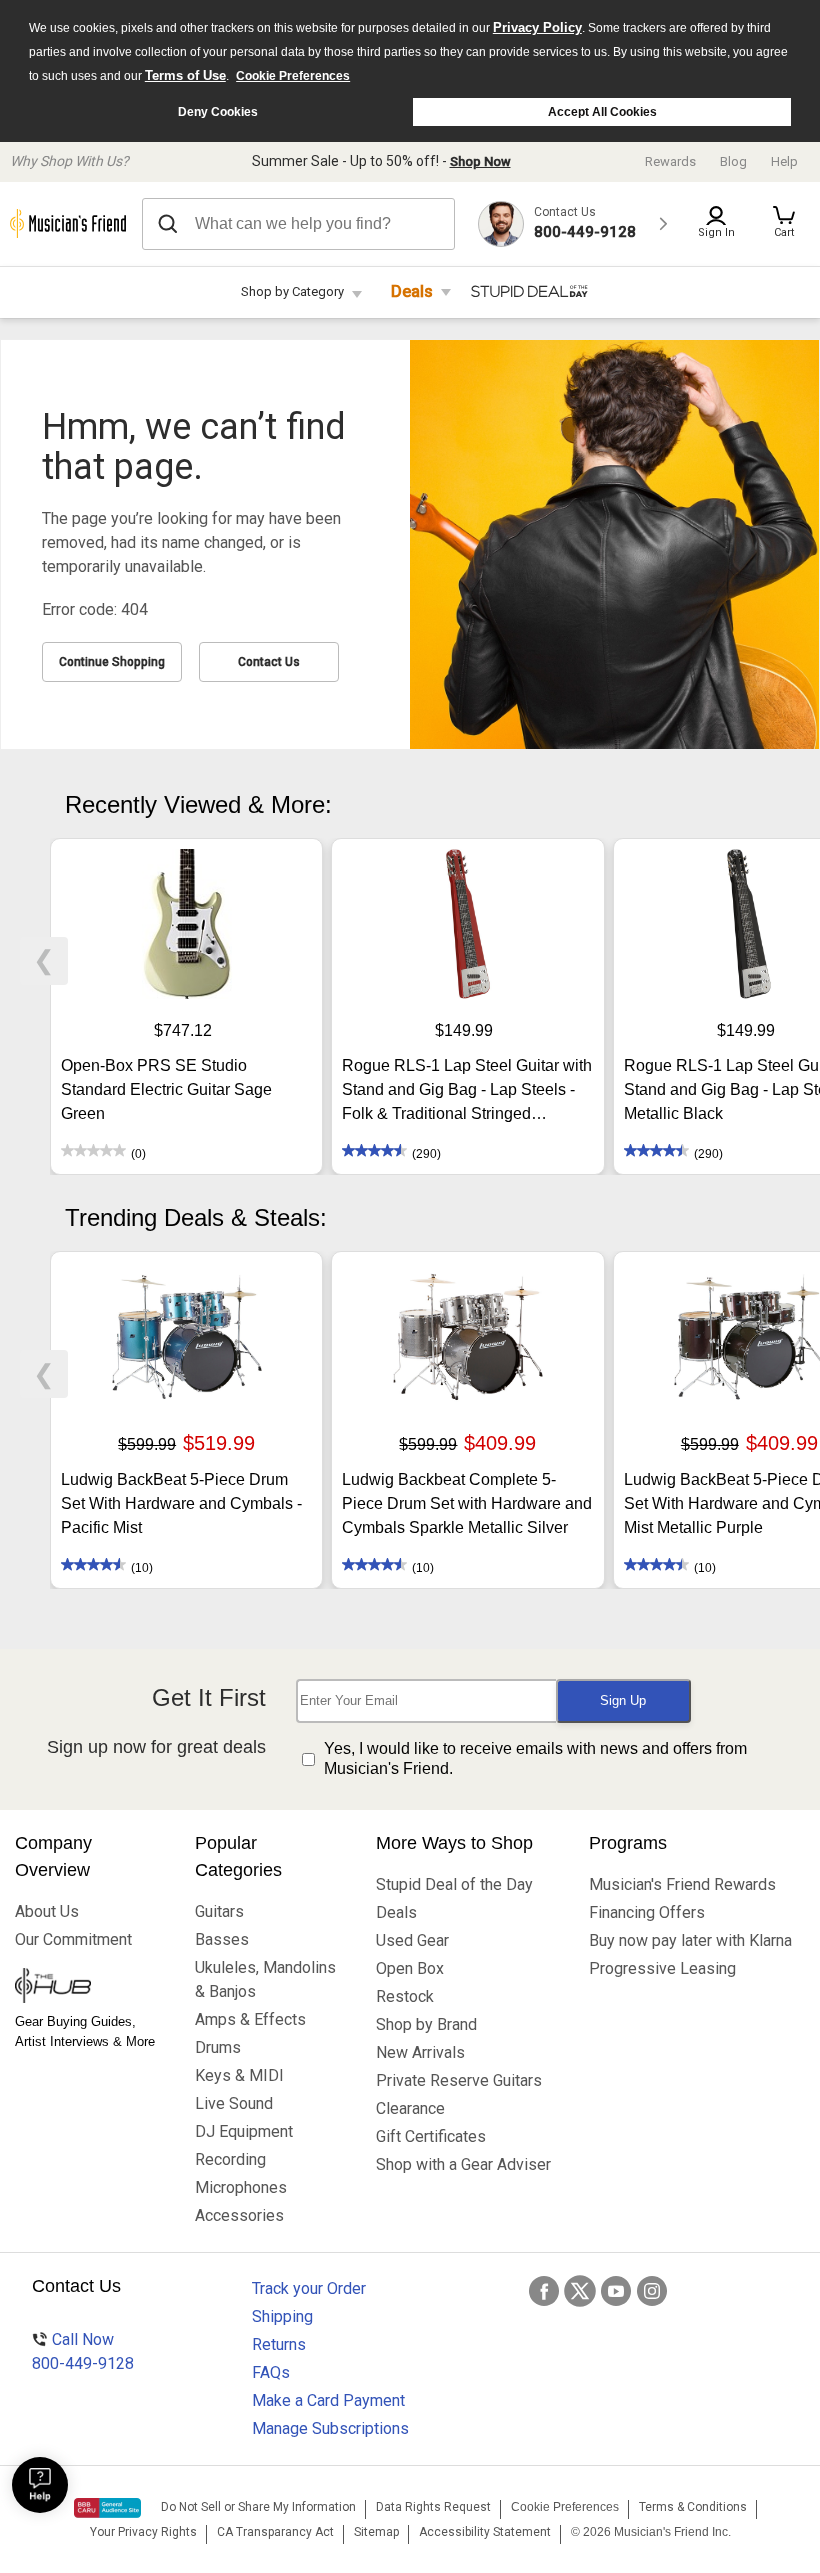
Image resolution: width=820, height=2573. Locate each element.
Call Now (83, 2351)
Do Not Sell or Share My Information (258, 2507)
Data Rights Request (433, 2507)
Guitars (219, 1911)
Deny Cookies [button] (218, 112)
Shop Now (480, 161)
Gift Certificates (431, 2136)
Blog (733, 161)
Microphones (241, 2187)
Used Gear (412, 1940)
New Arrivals (420, 2052)
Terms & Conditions (693, 2507)
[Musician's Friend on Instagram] (652, 2291)
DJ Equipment (244, 2131)
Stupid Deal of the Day (454, 1884)
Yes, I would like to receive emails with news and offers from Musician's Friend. (535, 1759)
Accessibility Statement (485, 2532)
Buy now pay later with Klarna (690, 1940)
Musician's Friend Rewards (682, 1884)
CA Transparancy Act (275, 2532)
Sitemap (376, 2532)
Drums (218, 2047)
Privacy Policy (537, 27)
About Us (47, 1911)
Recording (230, 2159)
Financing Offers (647, 1912)
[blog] (90, 1988)
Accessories (239, 2215)
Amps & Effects (250, 2019)
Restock (405, 1996)
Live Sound (234, 2103)
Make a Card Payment (328, 2400)
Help (784, 161)
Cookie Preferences (293, 76)
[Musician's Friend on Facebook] (544, 2291)
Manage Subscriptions (330, 2428)
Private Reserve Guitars (459, 2080)
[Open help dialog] (40, 2485)
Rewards (670, 161)
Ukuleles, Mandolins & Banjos (265, 1979)
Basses (222, 1939)
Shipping (282, 2316)
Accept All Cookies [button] (602, 112)
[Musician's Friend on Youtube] (616, 2291)
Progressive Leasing (662, 1968)
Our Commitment (73, 1939)
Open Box (410, 1968)
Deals (412, 291)
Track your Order (309, 2288)
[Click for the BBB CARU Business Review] (107, 2508)
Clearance (410, 2108)
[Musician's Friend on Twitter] (580, 2291)
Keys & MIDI (239, 2075)
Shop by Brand (426, 2024)
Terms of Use (185, 75)
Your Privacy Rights (143, 2532)
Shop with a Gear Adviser (463, 2164)
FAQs (271, 2372)
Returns (279, 2344)
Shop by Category (292, 291)
